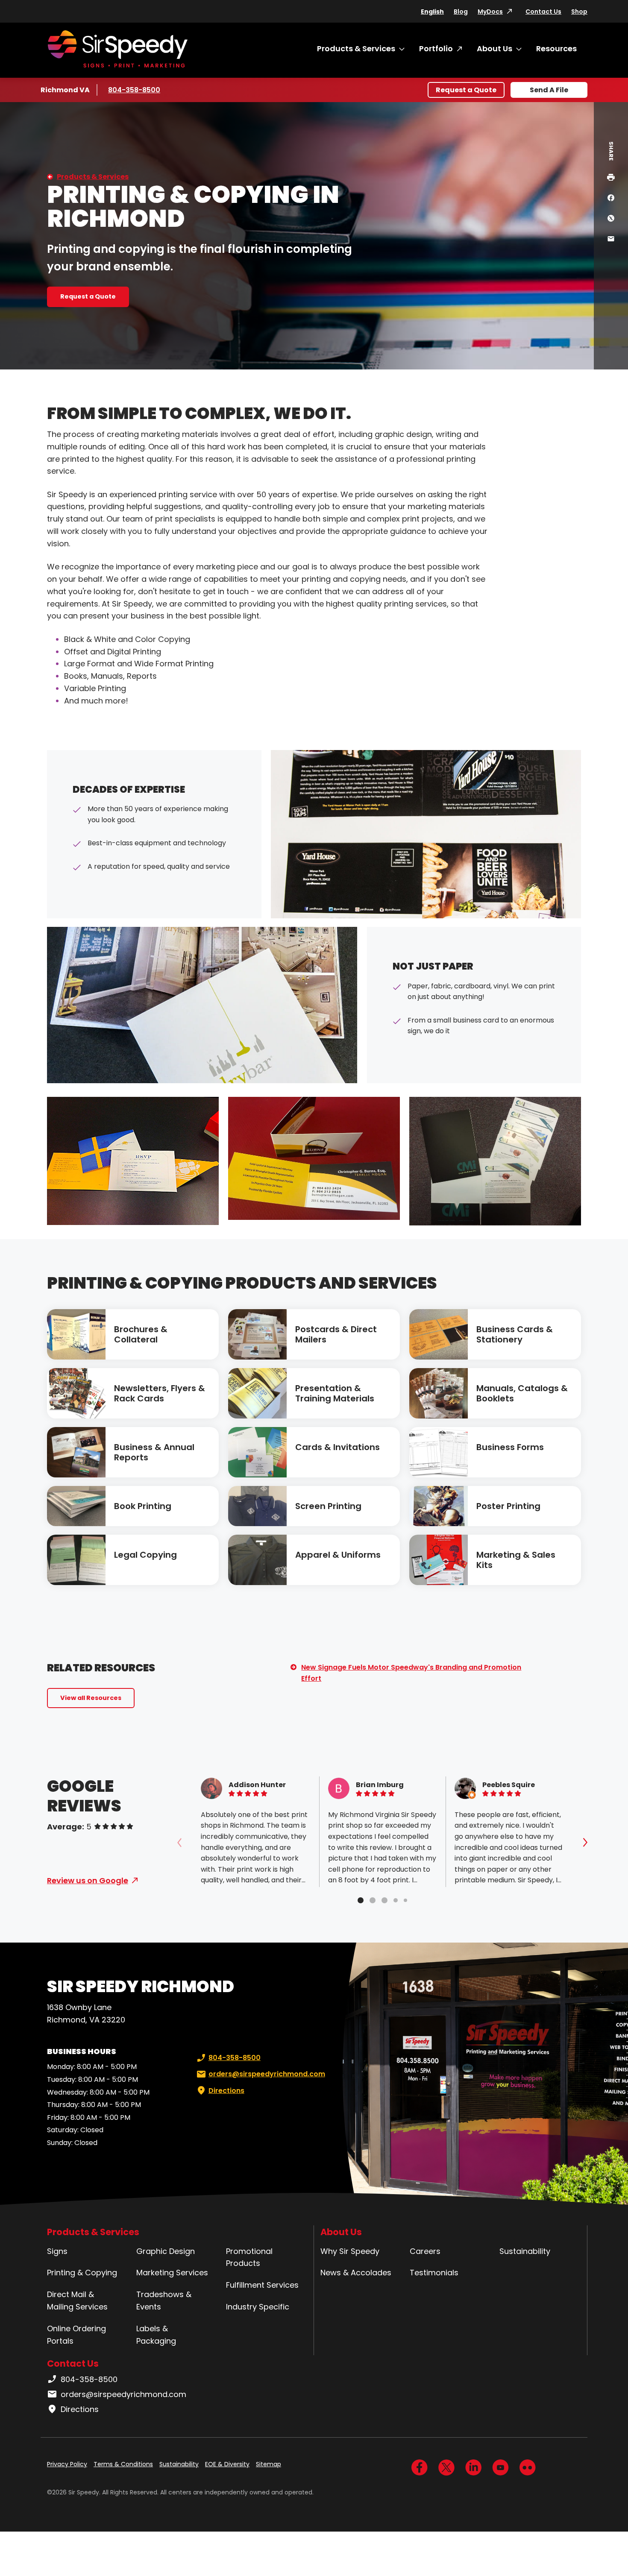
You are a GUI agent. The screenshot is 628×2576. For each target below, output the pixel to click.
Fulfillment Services (262, 2285)
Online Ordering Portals (76, 2335)
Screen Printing (328, 1506)
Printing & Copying (82, 2273)
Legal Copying (145, 1555)
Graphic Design (166, 2251)
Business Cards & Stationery (515, 1334)
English (432, 12)
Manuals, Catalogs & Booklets (522, 1393)
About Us (494, 48)
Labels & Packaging (156, 2335)
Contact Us (543, 12)
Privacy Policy (67, 2464)
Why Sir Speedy (350, 2251)
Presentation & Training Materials (335, 1393)
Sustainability (525, 2251)
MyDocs (490, 12)
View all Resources (91, 1698)
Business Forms (510, 1447)
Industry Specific (258, 2307)
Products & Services (356, 48)
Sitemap (269, 2464)
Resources (556, 48)
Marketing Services (172, 2273)
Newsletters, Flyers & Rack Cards (160, 1393)
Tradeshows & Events (164, 2301)
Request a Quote (466, 90)
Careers (425, 2251)
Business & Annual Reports (154, 1452)
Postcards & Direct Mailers (336, 1334)
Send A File (549, 90)
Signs (57, 2251)
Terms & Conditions (123, 2464)
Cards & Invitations (337, 1447)
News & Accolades (356, 2273)
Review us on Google (88, 1880)
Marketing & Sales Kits (516, 1560)
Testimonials (434, 2273)
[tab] (361, 1900)
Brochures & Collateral (141, 1334)
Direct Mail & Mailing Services (77, 2301)
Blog (461, 12)
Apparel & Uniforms (338, 1555)
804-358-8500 (134, 90)
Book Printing (143, 1506)
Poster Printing (508, 1506)
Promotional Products (249, 2257)
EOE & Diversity (227, 2464)
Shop (579, 12)
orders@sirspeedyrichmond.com (267, 2074)
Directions (226, 2091)
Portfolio (436, 48)
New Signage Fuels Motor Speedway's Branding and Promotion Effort (411, 1673)
